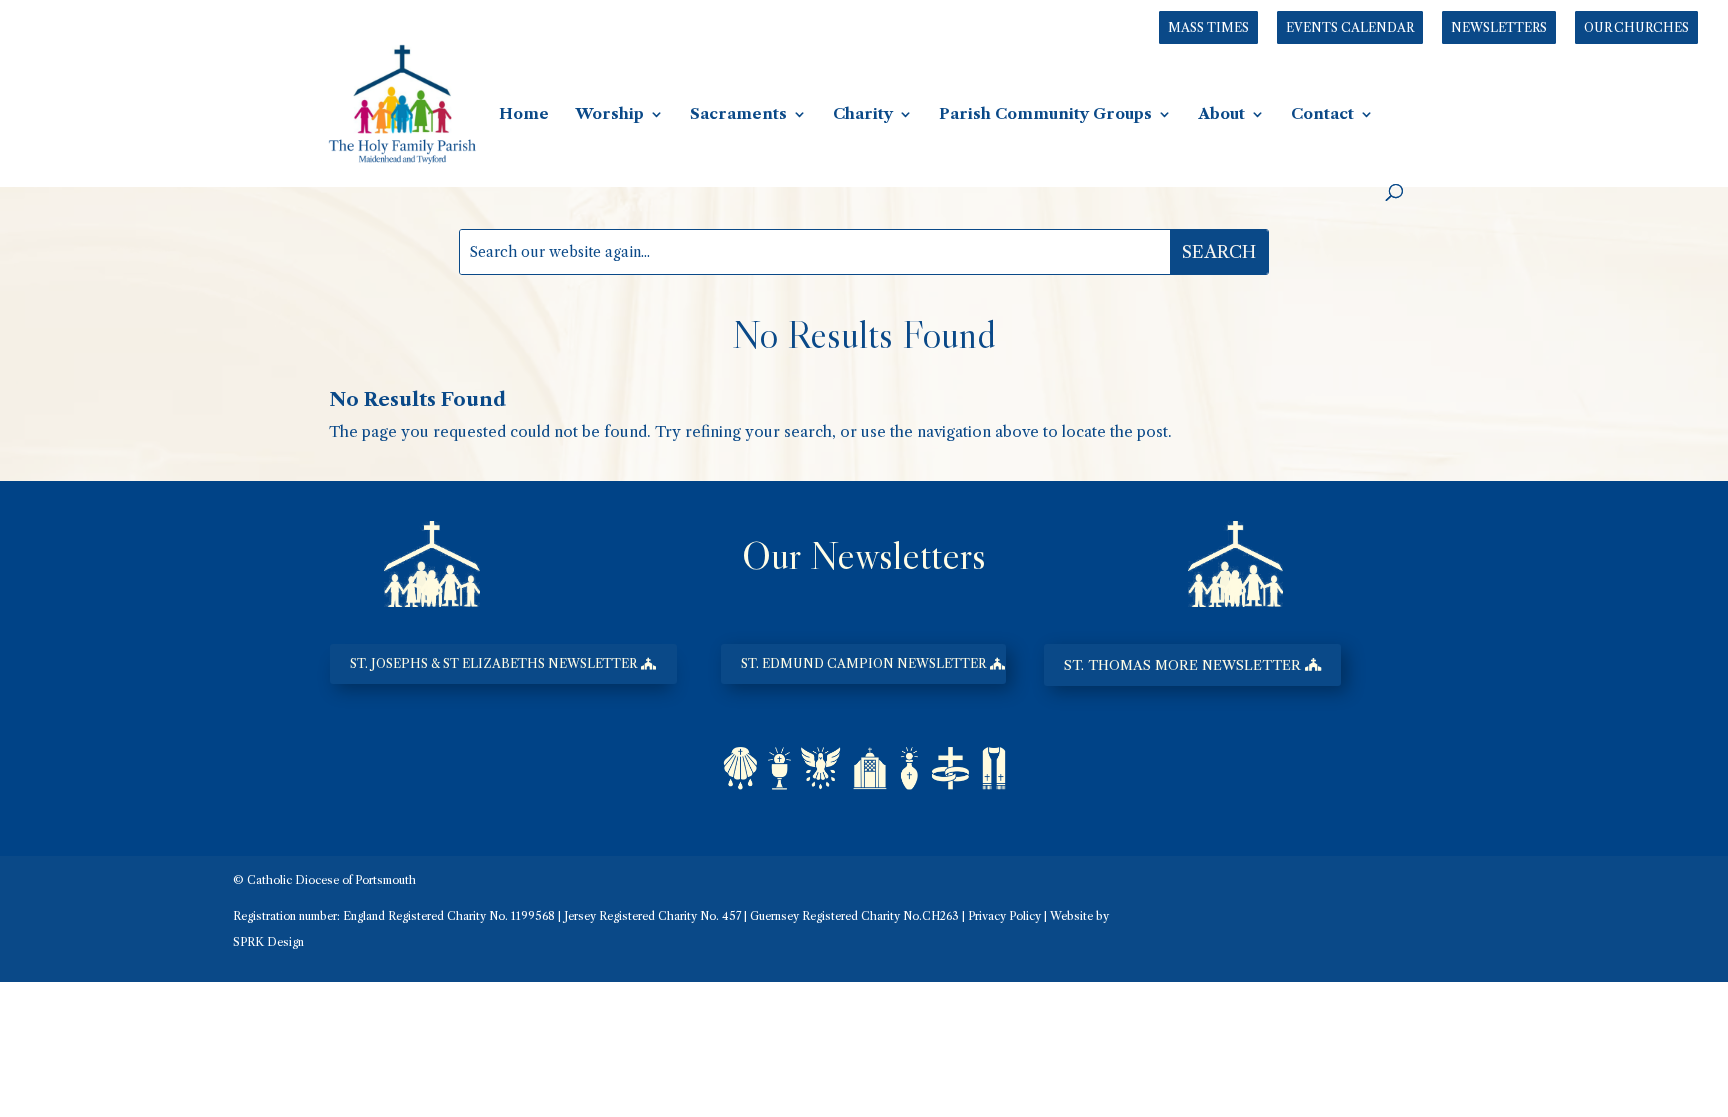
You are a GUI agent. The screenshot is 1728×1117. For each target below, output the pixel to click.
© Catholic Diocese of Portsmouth (324, 880)
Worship (609, 115)
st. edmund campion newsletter (863, 663)
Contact (1322, 115)
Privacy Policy (1004, 916)
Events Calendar (1350, 27)
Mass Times (1208, 27)
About (1221, 115)
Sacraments (738, 115)
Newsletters (1499, 27)
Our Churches (1636, 27)
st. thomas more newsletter (1182, 665)
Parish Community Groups (1045, 115)
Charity (863, 115)
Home (524, 115)
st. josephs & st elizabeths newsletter (493, 663)
